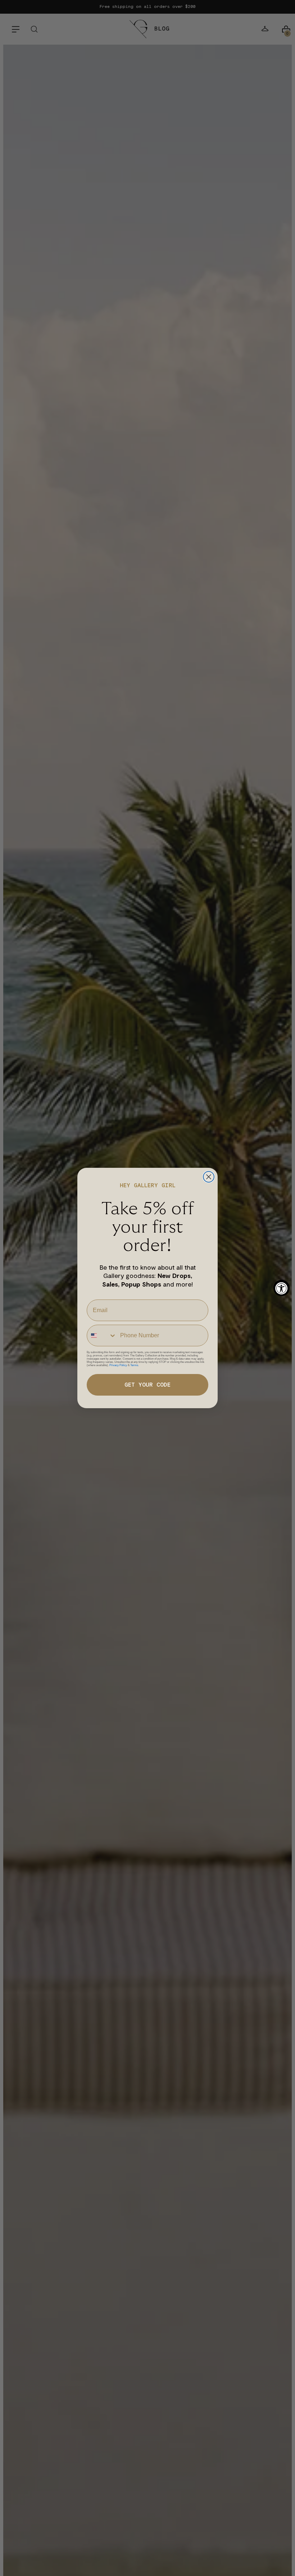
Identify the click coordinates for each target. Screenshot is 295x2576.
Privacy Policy (118, 1365)
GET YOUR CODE (147, 1385)
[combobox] (102, 1336)
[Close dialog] (209, 1177)
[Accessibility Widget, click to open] (282, 1288)
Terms (134, 1365)
